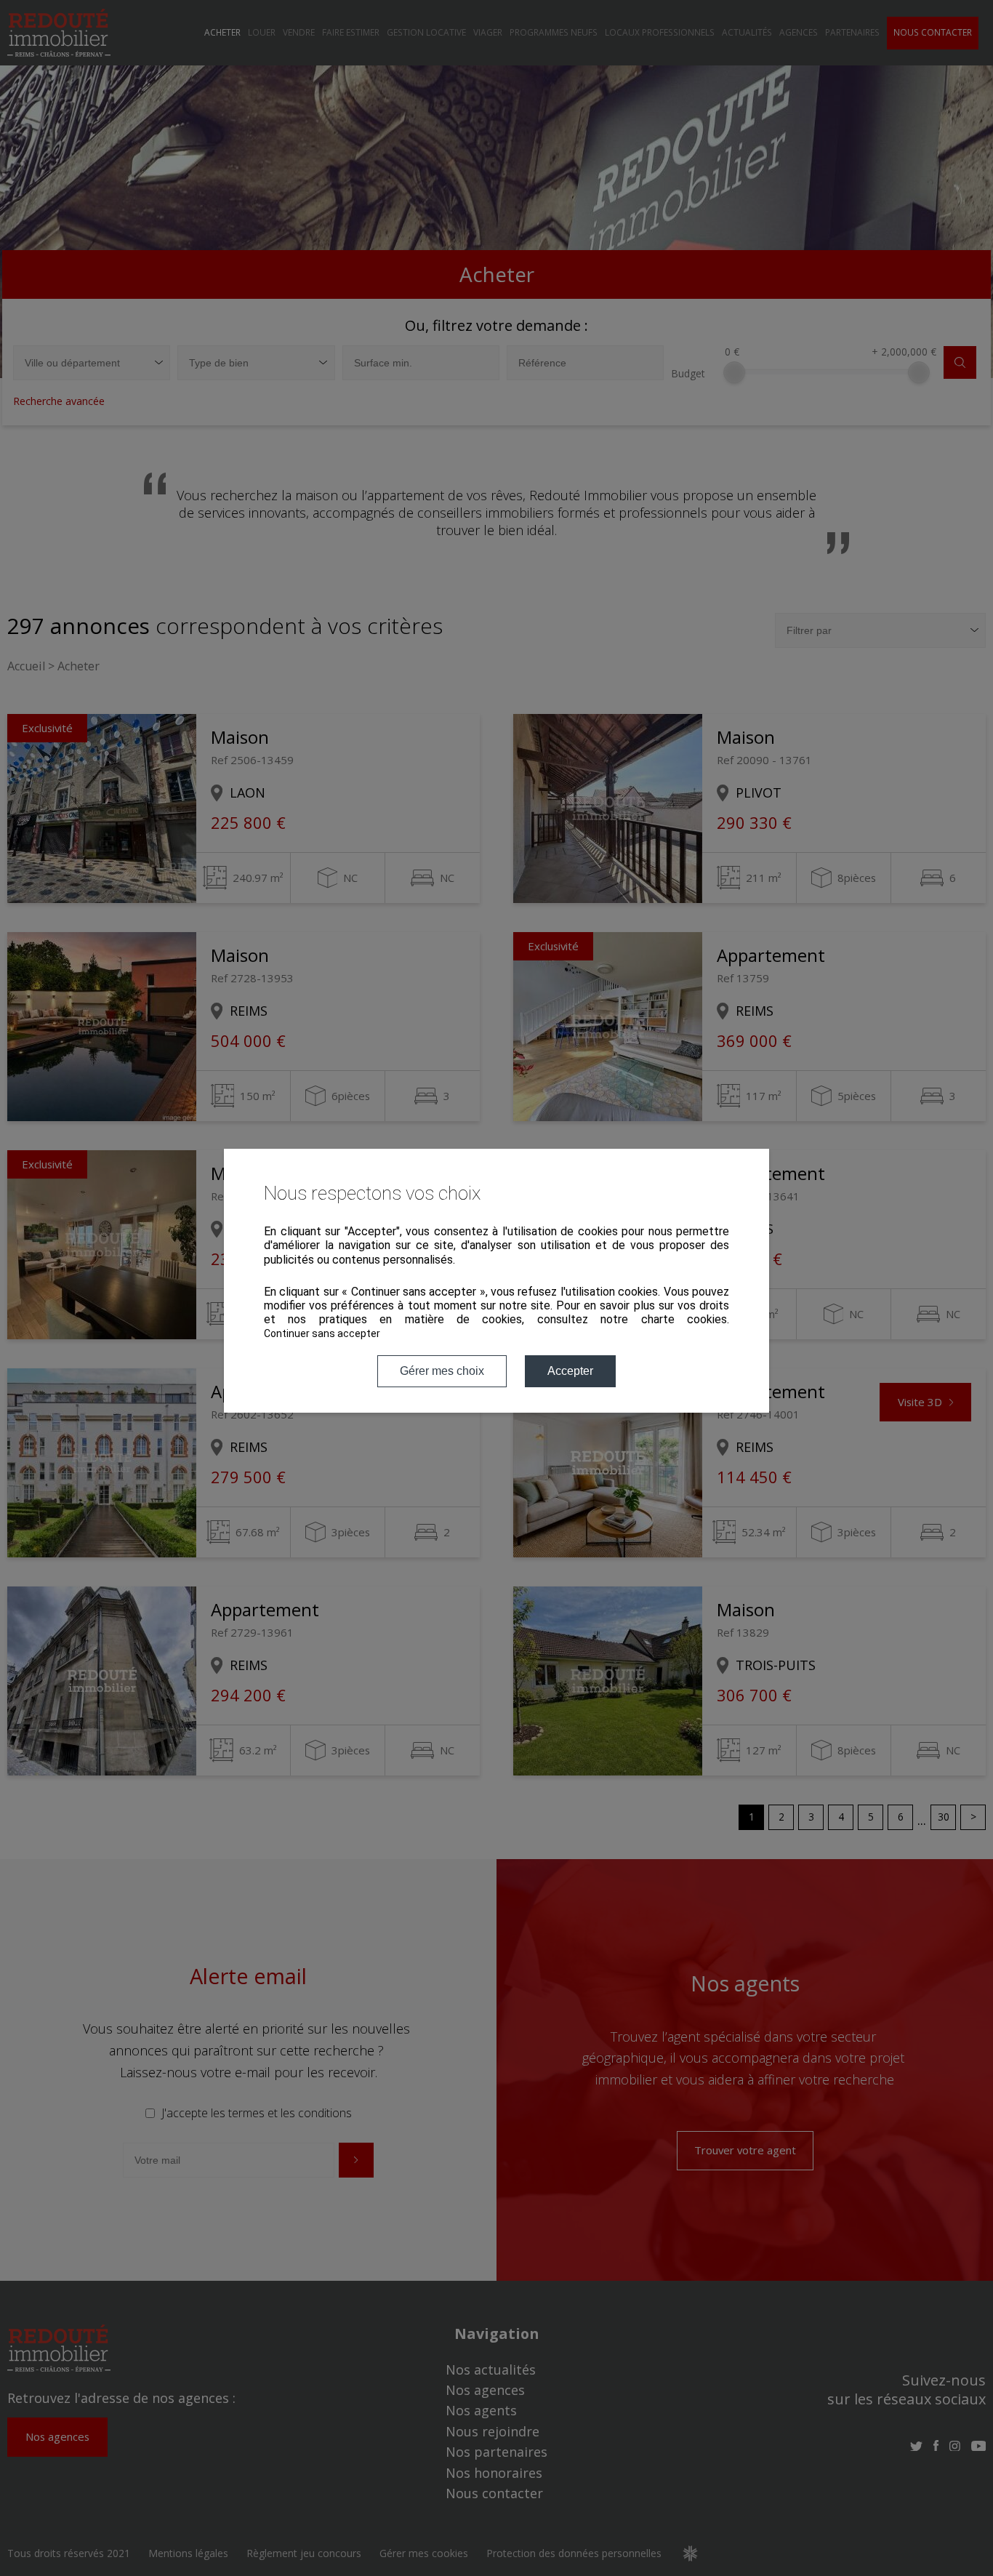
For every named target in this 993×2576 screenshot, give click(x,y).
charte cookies (684, 1319)
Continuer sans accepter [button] (322, 1333)
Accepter (570, 1371)
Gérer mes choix (442, 1371)
